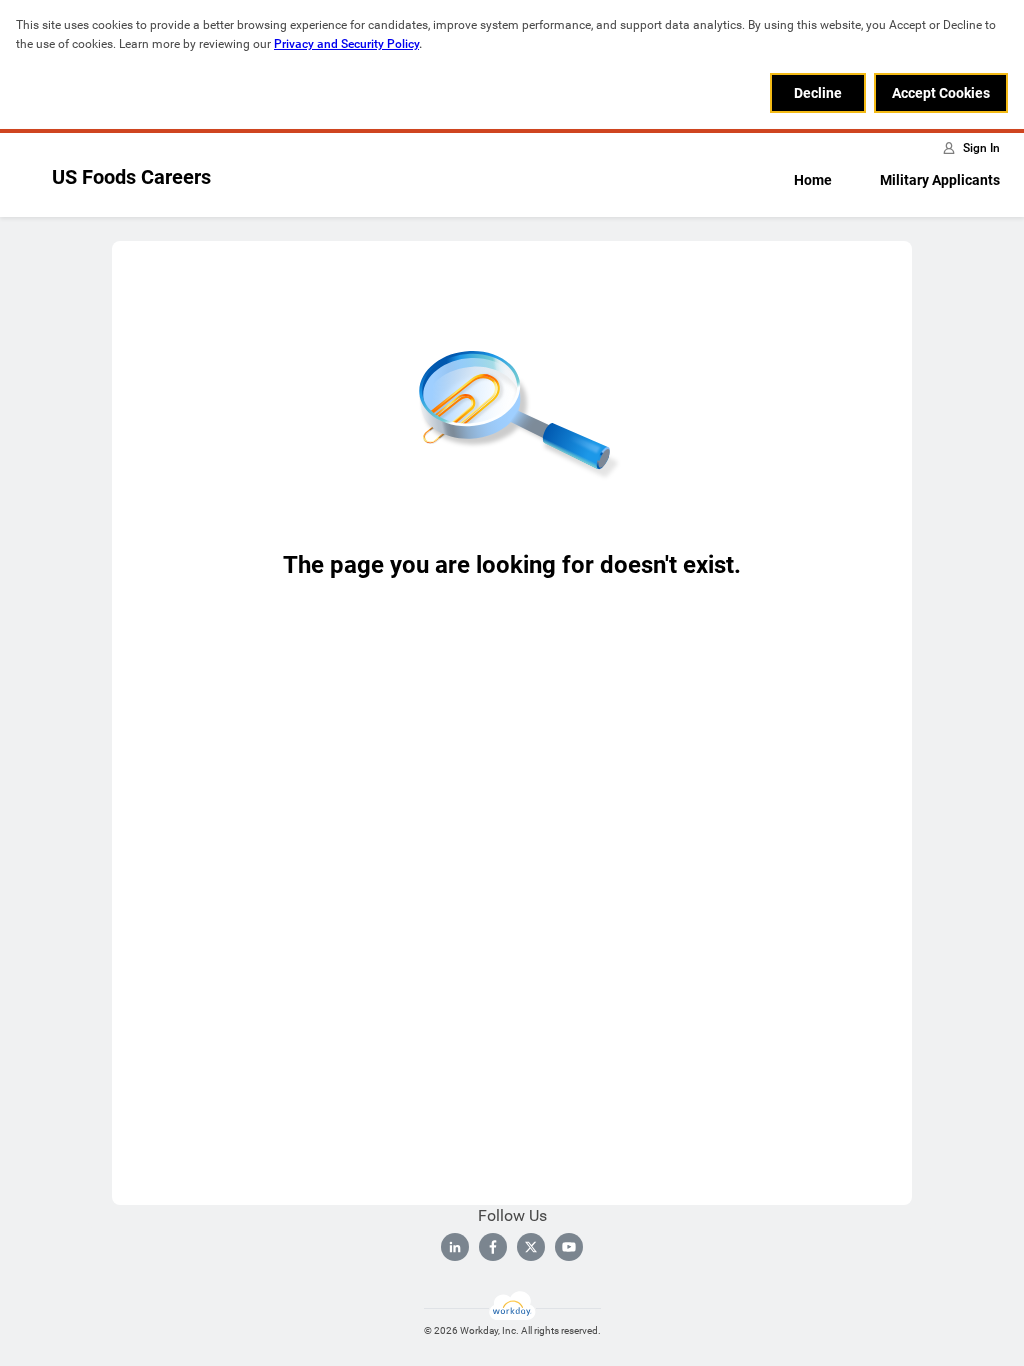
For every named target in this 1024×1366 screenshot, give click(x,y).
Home (813, 180)
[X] (531, 1247)
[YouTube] (569, 1247)
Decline (818, 93)
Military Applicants (940, 180)
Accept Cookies (941, 93)
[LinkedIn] (455, 1247)
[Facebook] (493, 1247)
